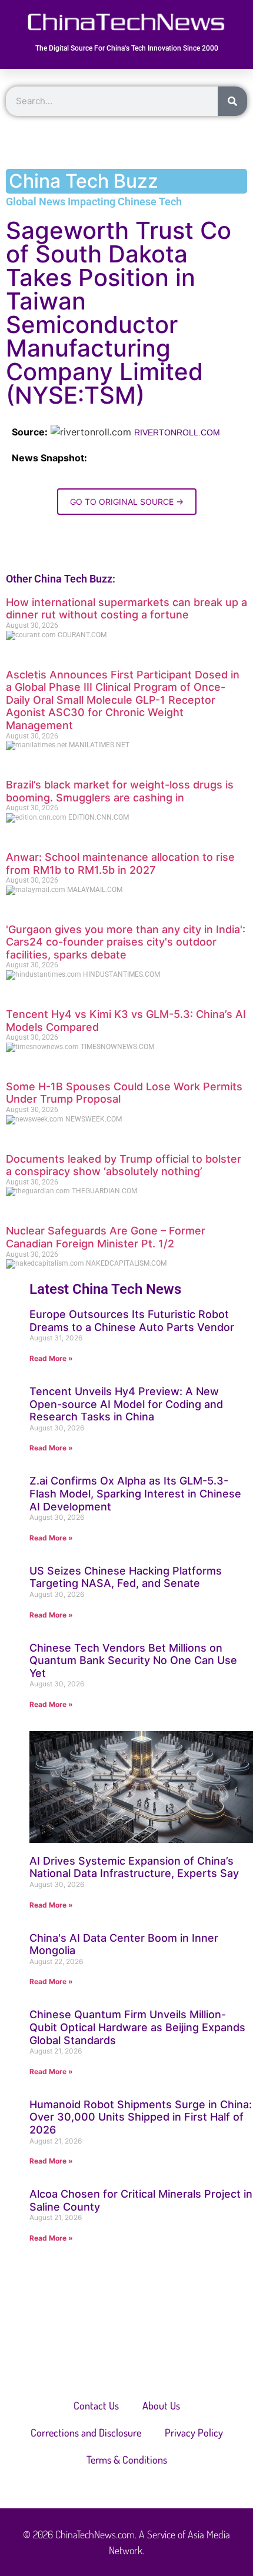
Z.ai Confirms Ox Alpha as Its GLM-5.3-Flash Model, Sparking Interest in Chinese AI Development (135, 1493)
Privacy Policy (194, 2432)
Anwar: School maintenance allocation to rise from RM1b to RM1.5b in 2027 (120, 863)
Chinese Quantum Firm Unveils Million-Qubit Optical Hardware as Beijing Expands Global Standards (137, 2027)
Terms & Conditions (127, 2459)
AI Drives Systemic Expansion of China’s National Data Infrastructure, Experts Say (134, 1867)
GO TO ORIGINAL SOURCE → (127, 502)
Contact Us (96, 2405)
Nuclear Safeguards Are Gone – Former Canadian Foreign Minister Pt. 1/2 (106, 1237)
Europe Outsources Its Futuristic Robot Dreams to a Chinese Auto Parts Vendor (132, 1321)
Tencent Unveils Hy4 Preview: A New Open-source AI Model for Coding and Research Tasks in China (126, 1404)
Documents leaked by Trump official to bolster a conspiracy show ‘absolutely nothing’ (124, 1165)
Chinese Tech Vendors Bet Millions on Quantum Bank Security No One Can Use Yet (133, 1660)
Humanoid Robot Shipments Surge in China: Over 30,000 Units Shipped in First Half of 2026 (141, 2117)
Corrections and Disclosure (86, 2432)
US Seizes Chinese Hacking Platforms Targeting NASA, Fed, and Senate (126, 1577)
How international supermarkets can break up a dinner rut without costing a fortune (126, 609)
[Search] (232, 101)
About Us (161, 2405)
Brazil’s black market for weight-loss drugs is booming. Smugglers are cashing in (120, 791)
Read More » (51, 1358)
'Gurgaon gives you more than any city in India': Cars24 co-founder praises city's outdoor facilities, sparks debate (126, 942)
